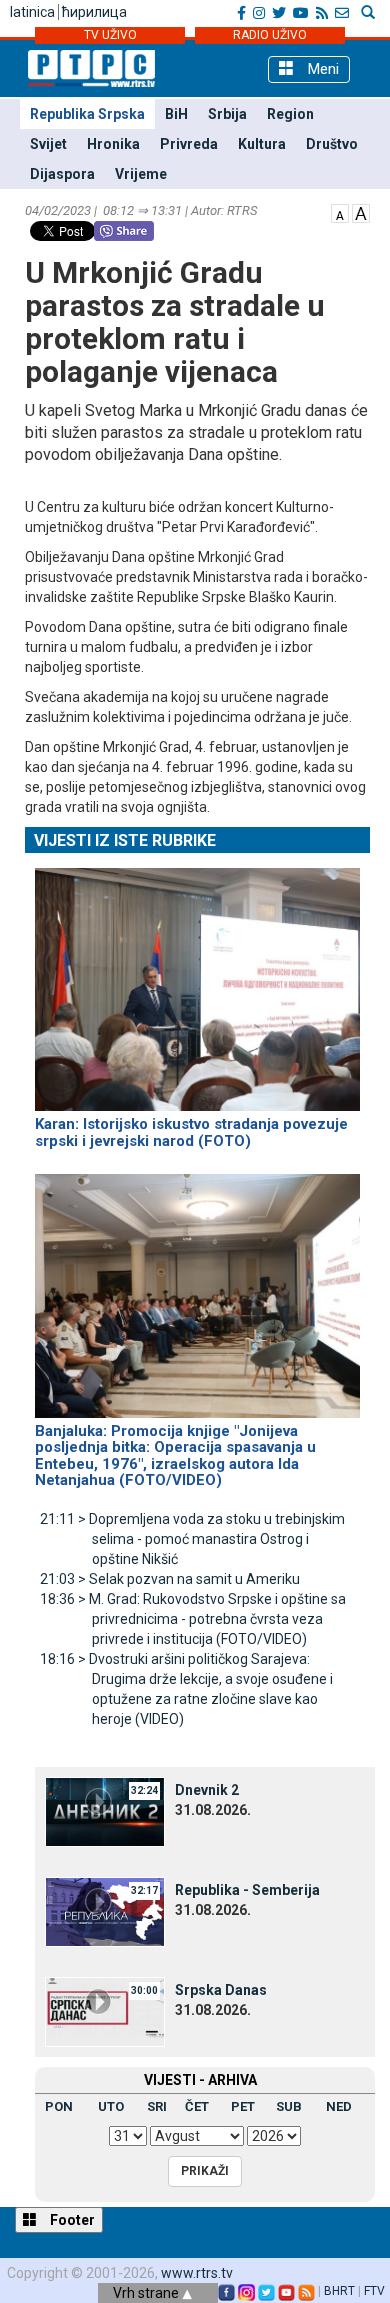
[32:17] (105, 1910)
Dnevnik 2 (207, 1790)
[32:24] (105, 1810)
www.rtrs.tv (197, 2273)
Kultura (262, 144)
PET (243, 2106)
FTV (374, 2291)
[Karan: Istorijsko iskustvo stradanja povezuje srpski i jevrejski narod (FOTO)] (197, 981)
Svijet (48, 144)
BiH (176, 114)
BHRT (339, 2291)
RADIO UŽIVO (270, 35)
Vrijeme (141, 174)
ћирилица (94, 12)
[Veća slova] (361, 212)
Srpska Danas (221, 1990)
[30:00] (105, 2010)
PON (59, 2106)
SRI (157, 2106)
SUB (289, 2106)
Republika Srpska (87, 114)
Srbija (227, 114)
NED (339, 2106)
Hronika (113, 144)
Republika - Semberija (247, 1890)
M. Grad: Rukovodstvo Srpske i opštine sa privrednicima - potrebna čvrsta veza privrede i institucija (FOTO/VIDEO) (193, 1619)
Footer (71, 2220)
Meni (321, 69)
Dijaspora (62, 174)
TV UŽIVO (110, 35)
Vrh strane (147, 2293)
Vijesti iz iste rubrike (125, 840)
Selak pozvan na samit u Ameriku (170, 1579)
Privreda (189, 144)
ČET (197, 2106)
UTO (111, 2106)
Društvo (332, 144)
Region (290, 114)
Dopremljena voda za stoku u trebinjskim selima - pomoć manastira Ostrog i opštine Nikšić (192, 1539)
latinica (32, 12)
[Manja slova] (340, 212)
